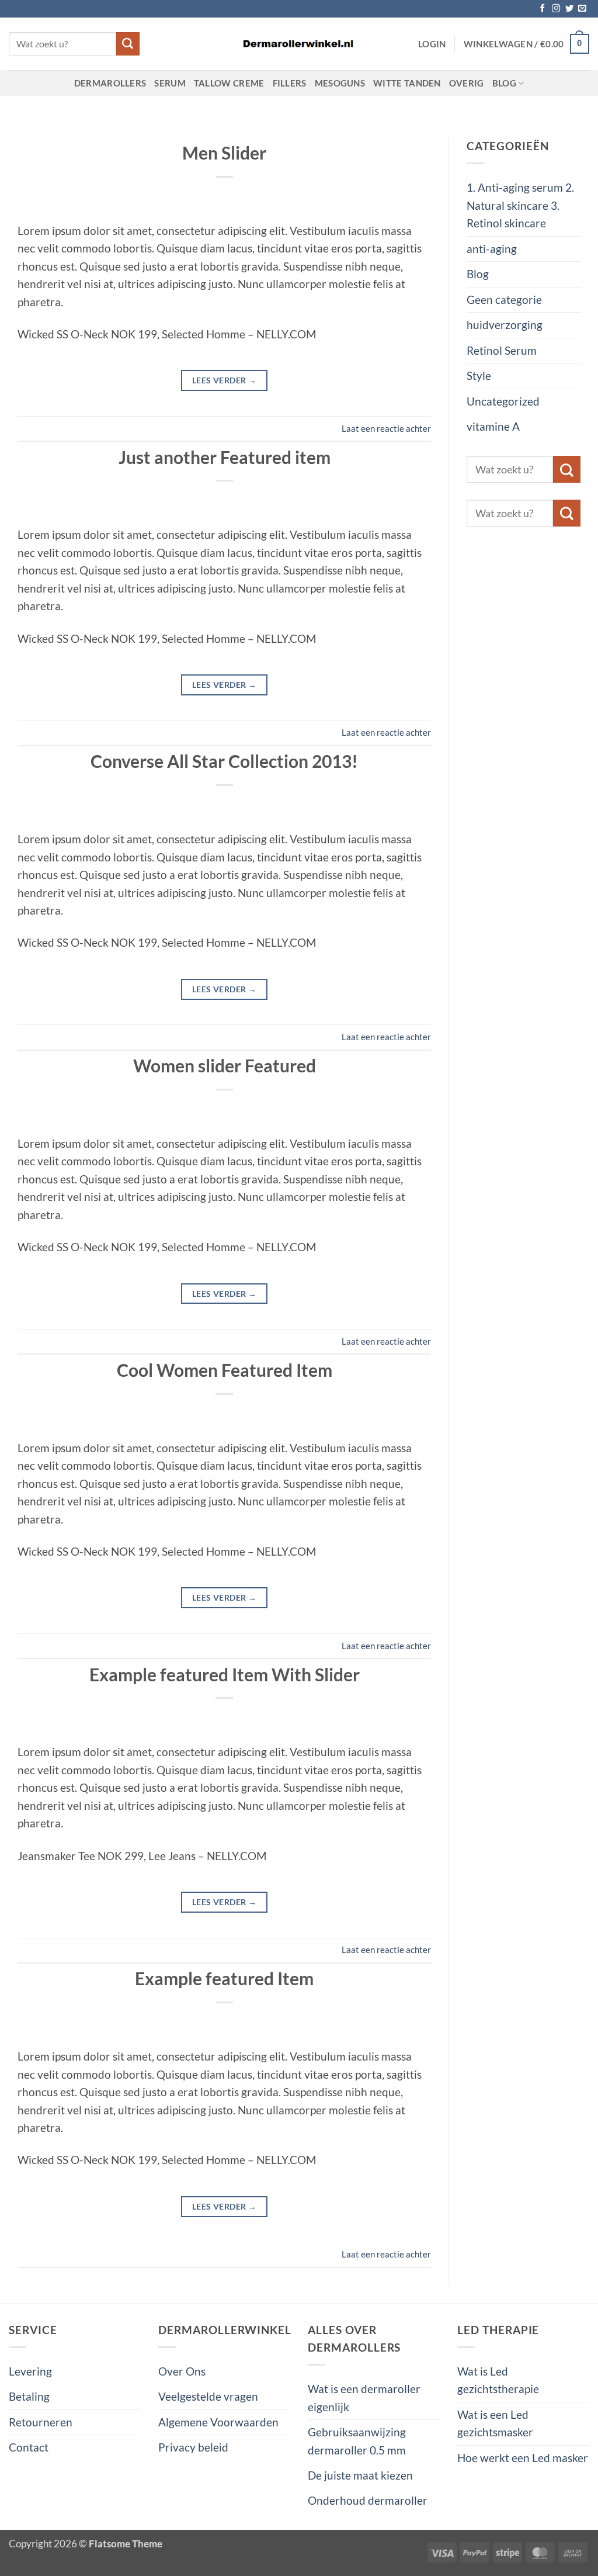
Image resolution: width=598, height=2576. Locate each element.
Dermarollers (110, 83)
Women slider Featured (225, 1065)
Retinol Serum (502, 350)
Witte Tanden (407, 83)
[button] (432, 44)
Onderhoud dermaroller (368, 2500)
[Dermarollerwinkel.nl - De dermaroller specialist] (299, 44)
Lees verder (225, 380)
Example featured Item (224, 1978)
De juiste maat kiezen (360, 2475)
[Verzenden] (128, 44)
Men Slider (224, 153)
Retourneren (41, 2422)
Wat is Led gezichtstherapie (498, 2380)
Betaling (29, 2396)
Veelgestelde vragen (208, 2396)
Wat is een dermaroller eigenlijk (364, 2397)
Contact (29, 2447)
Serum (170, 83)
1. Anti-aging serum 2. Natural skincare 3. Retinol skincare (520, 205)
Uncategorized (503, 401)
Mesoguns (340, 83)
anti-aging (492, 249)
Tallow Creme (229, 83)
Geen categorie (504, 300)
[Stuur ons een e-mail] (582, 9)
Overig (467, 83)
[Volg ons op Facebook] (543, 9)
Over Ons (182, 2371)
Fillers (290, 83)
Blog (504, 83)
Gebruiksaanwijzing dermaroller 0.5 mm (357, 2441)
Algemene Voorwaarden (218, 2422)
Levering (30, 2371)
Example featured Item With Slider (225, 1674)
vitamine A (493, 426)
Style (479, 375)
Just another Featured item (225, 457)
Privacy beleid (193, 2447)
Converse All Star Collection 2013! (224, 761)
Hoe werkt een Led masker (523, 2458)
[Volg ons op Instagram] (556, 9)
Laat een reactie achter (386, 428)
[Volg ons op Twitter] (569, 9)
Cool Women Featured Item (225, 1370)
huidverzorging (505, 325)
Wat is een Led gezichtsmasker (495, 2423)
